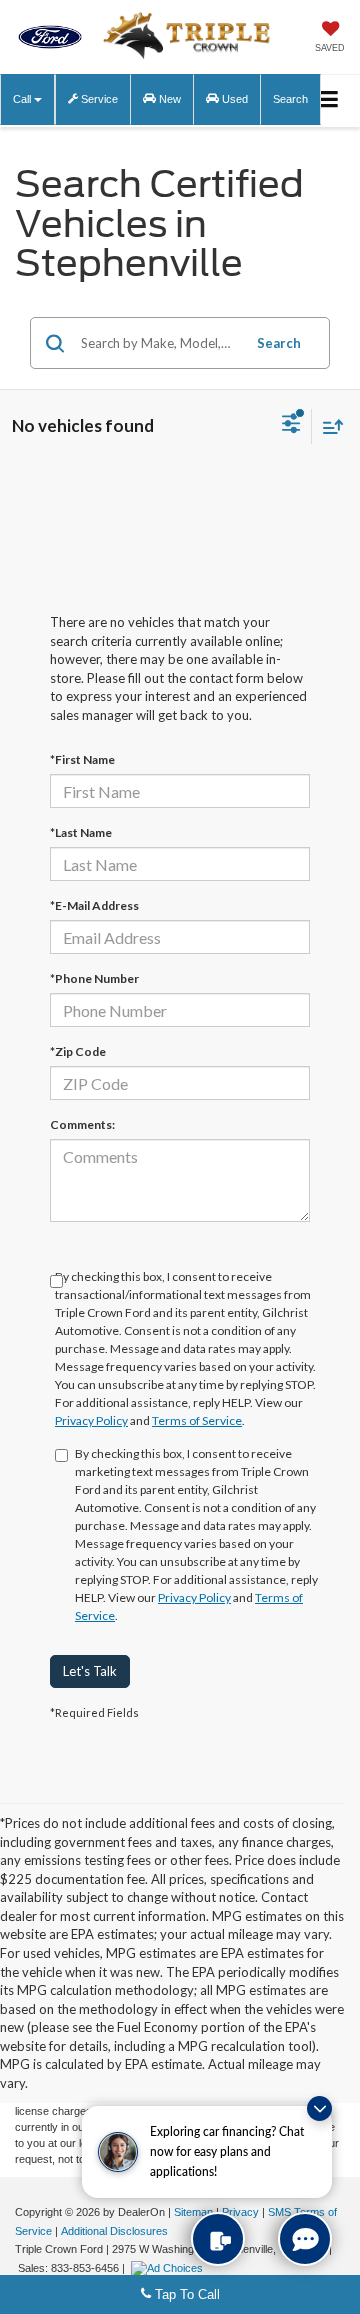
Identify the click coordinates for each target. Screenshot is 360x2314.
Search (279, 343)
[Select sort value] (328, 426)
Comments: (82, 1124)
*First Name (82, 759)
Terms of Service (197, 1420)
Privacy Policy (91, 1420)
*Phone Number (94, 978)
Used (233, 99)
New (168, 99)
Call (23, 99)
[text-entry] (218, 2239)
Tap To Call (185, 2294)
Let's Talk (90, 1671)
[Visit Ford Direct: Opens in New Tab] (169, 2268)
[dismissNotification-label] (319, 2108)
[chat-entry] (305, 2239)
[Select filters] (291, 426)
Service (98, 99)
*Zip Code (78, 1051)
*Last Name (81, 832)
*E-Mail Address (94, 905)
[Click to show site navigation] (328, 100)
